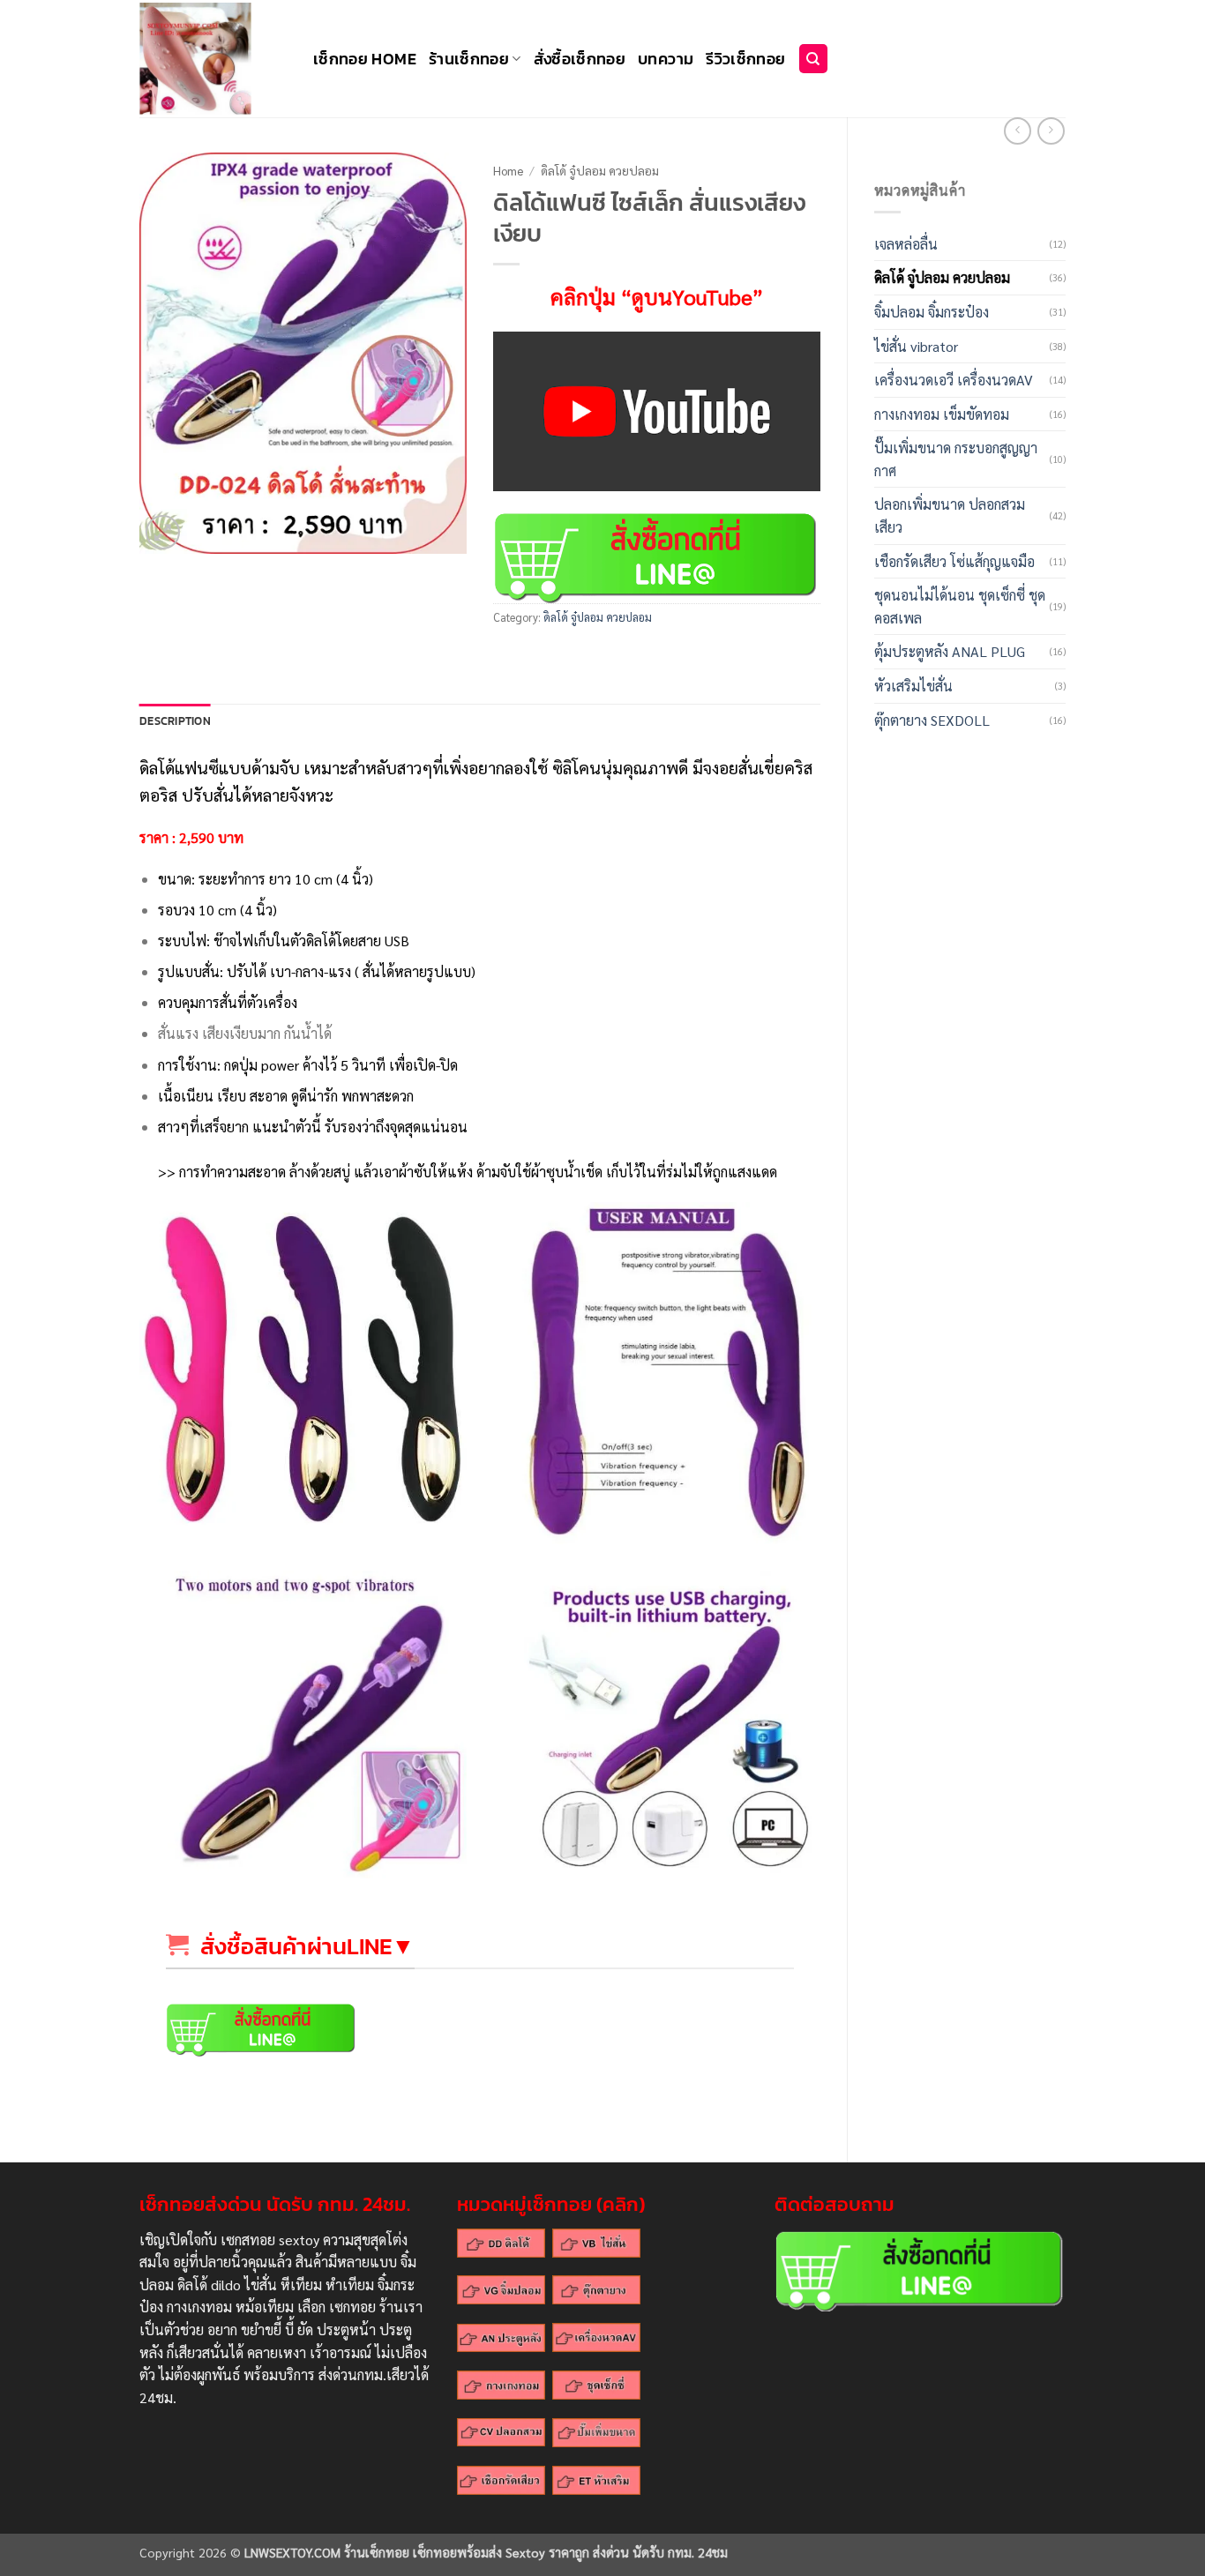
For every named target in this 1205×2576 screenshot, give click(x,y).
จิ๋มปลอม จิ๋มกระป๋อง (932, 312)
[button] (163, 532)
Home (508, 170)
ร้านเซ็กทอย (469, 59)
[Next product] (1018, 131)
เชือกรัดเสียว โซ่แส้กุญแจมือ (954, 561)
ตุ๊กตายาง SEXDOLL (932, 720)
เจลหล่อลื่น (906, 244)
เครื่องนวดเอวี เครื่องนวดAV (954, 380)
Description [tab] (175, 721)
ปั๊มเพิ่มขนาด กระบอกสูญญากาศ (956, 459)
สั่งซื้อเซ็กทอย (580, 59)
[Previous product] (1051, 131)
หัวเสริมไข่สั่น (913, 686)
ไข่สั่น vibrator (916, 346)
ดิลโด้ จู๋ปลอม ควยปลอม (942, 277)
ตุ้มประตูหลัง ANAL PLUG (950, 651)
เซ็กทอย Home (365, 59)
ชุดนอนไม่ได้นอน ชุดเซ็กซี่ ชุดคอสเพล (960, 606)
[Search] (813, 59)
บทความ (666, 59)
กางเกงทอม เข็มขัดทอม (942, 414)
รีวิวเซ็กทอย (745, 59)
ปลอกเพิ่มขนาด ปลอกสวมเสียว (950, 515)
